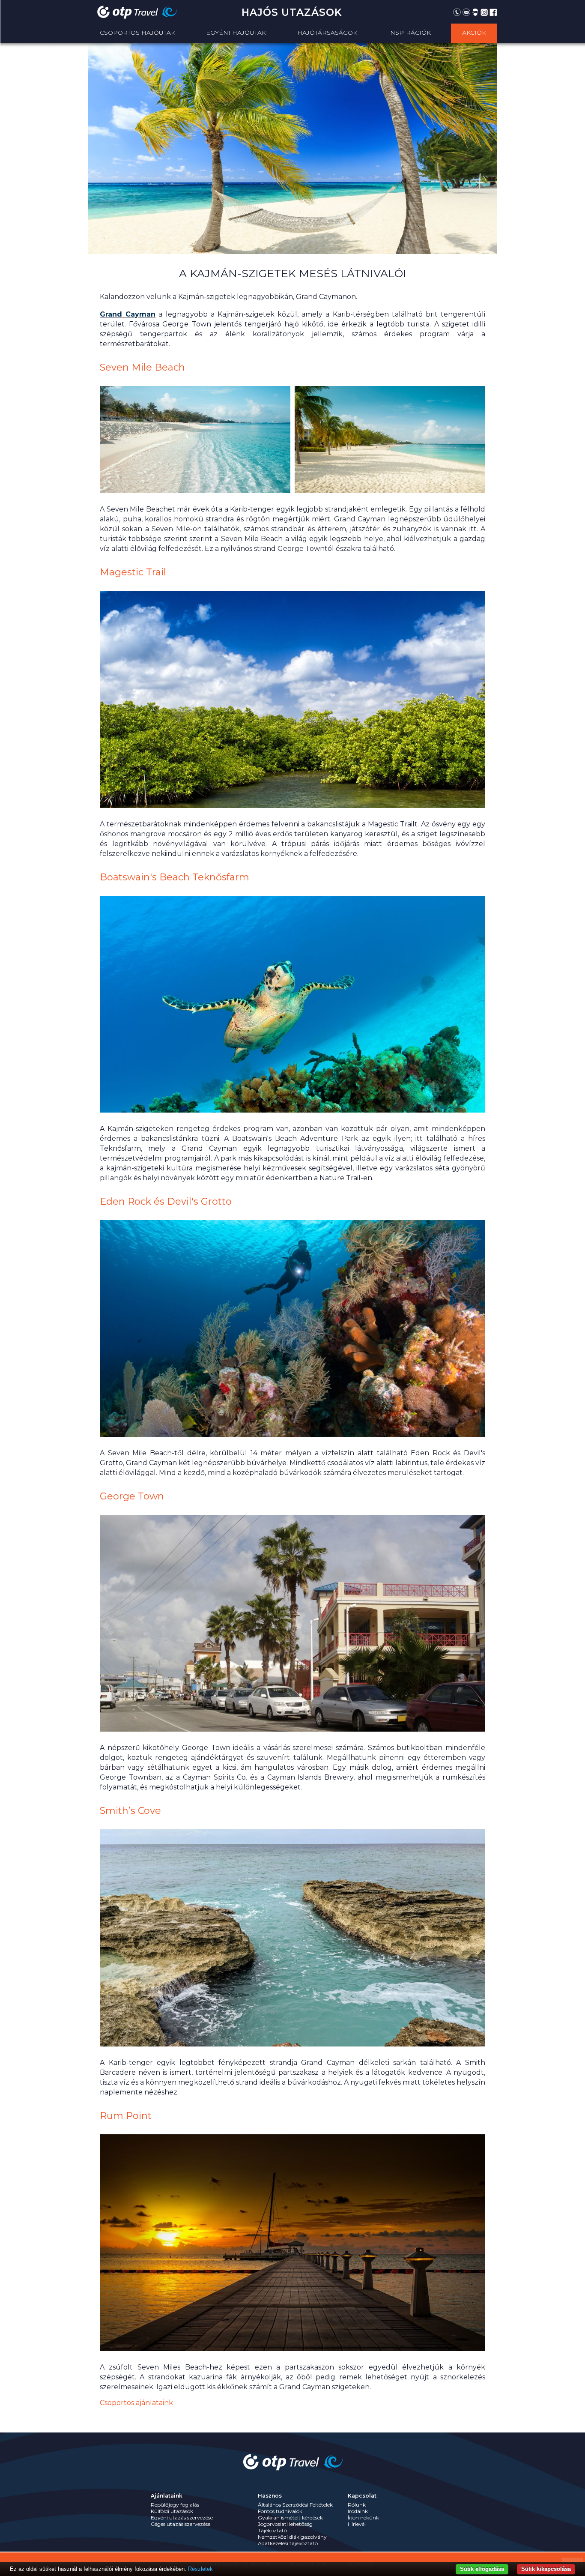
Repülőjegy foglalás (175, 2505)
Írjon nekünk (363, 2518)
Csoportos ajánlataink (136, 2403)
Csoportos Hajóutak (137, 33)
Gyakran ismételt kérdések (290, 2518)
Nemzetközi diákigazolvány (292, 2537)
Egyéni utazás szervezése (182, 2518)
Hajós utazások (292, 12)
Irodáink (358, 2511)
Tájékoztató (272, 2530)
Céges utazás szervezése (181, 2524)
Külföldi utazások (172, 2511)
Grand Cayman (128, 314)
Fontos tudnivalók (280, 2511)
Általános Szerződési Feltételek (295, 2505)
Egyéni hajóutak (236, 33)
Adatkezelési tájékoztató (288, 2543)
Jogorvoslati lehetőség (285, 2524)
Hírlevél (357, 2524)
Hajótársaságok (327, 33)
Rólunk (357, 2505)
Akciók (474, 33)
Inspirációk (409, 33)
